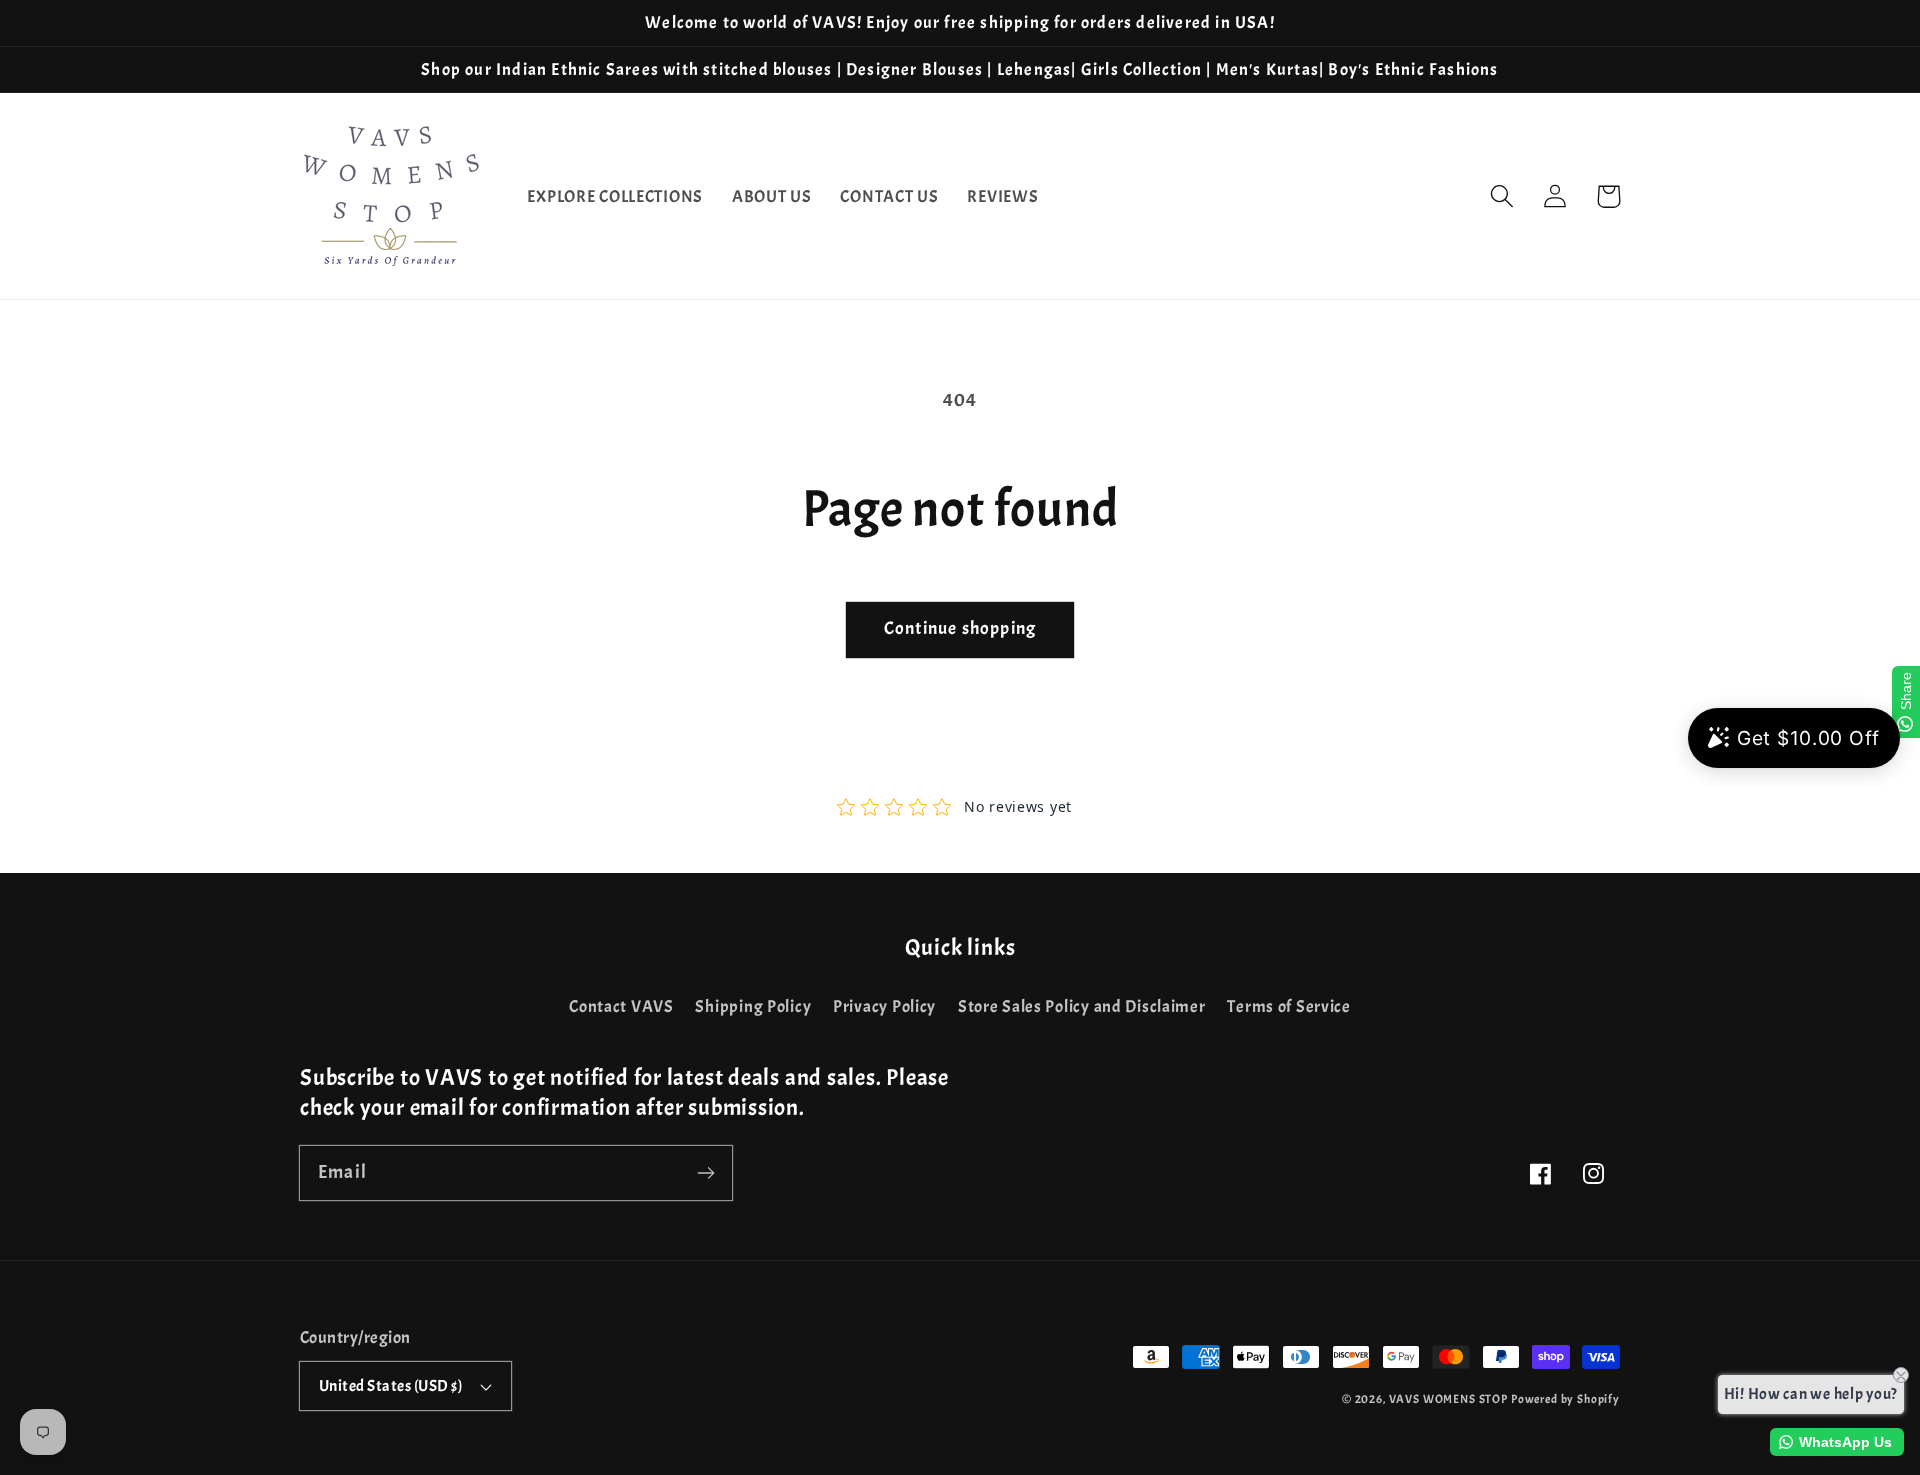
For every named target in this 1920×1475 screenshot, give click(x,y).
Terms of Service (1289, 1006)
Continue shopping (960, 628)
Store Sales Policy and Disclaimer (1082, 1006)
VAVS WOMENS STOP (1448, 1399)
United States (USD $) (390, 1386)
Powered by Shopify (1565, 1399)
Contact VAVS (621, 1006)
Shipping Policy (753, 1006)
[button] (1502, 196)
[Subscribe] (705, 1172)
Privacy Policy (884, 1006)
